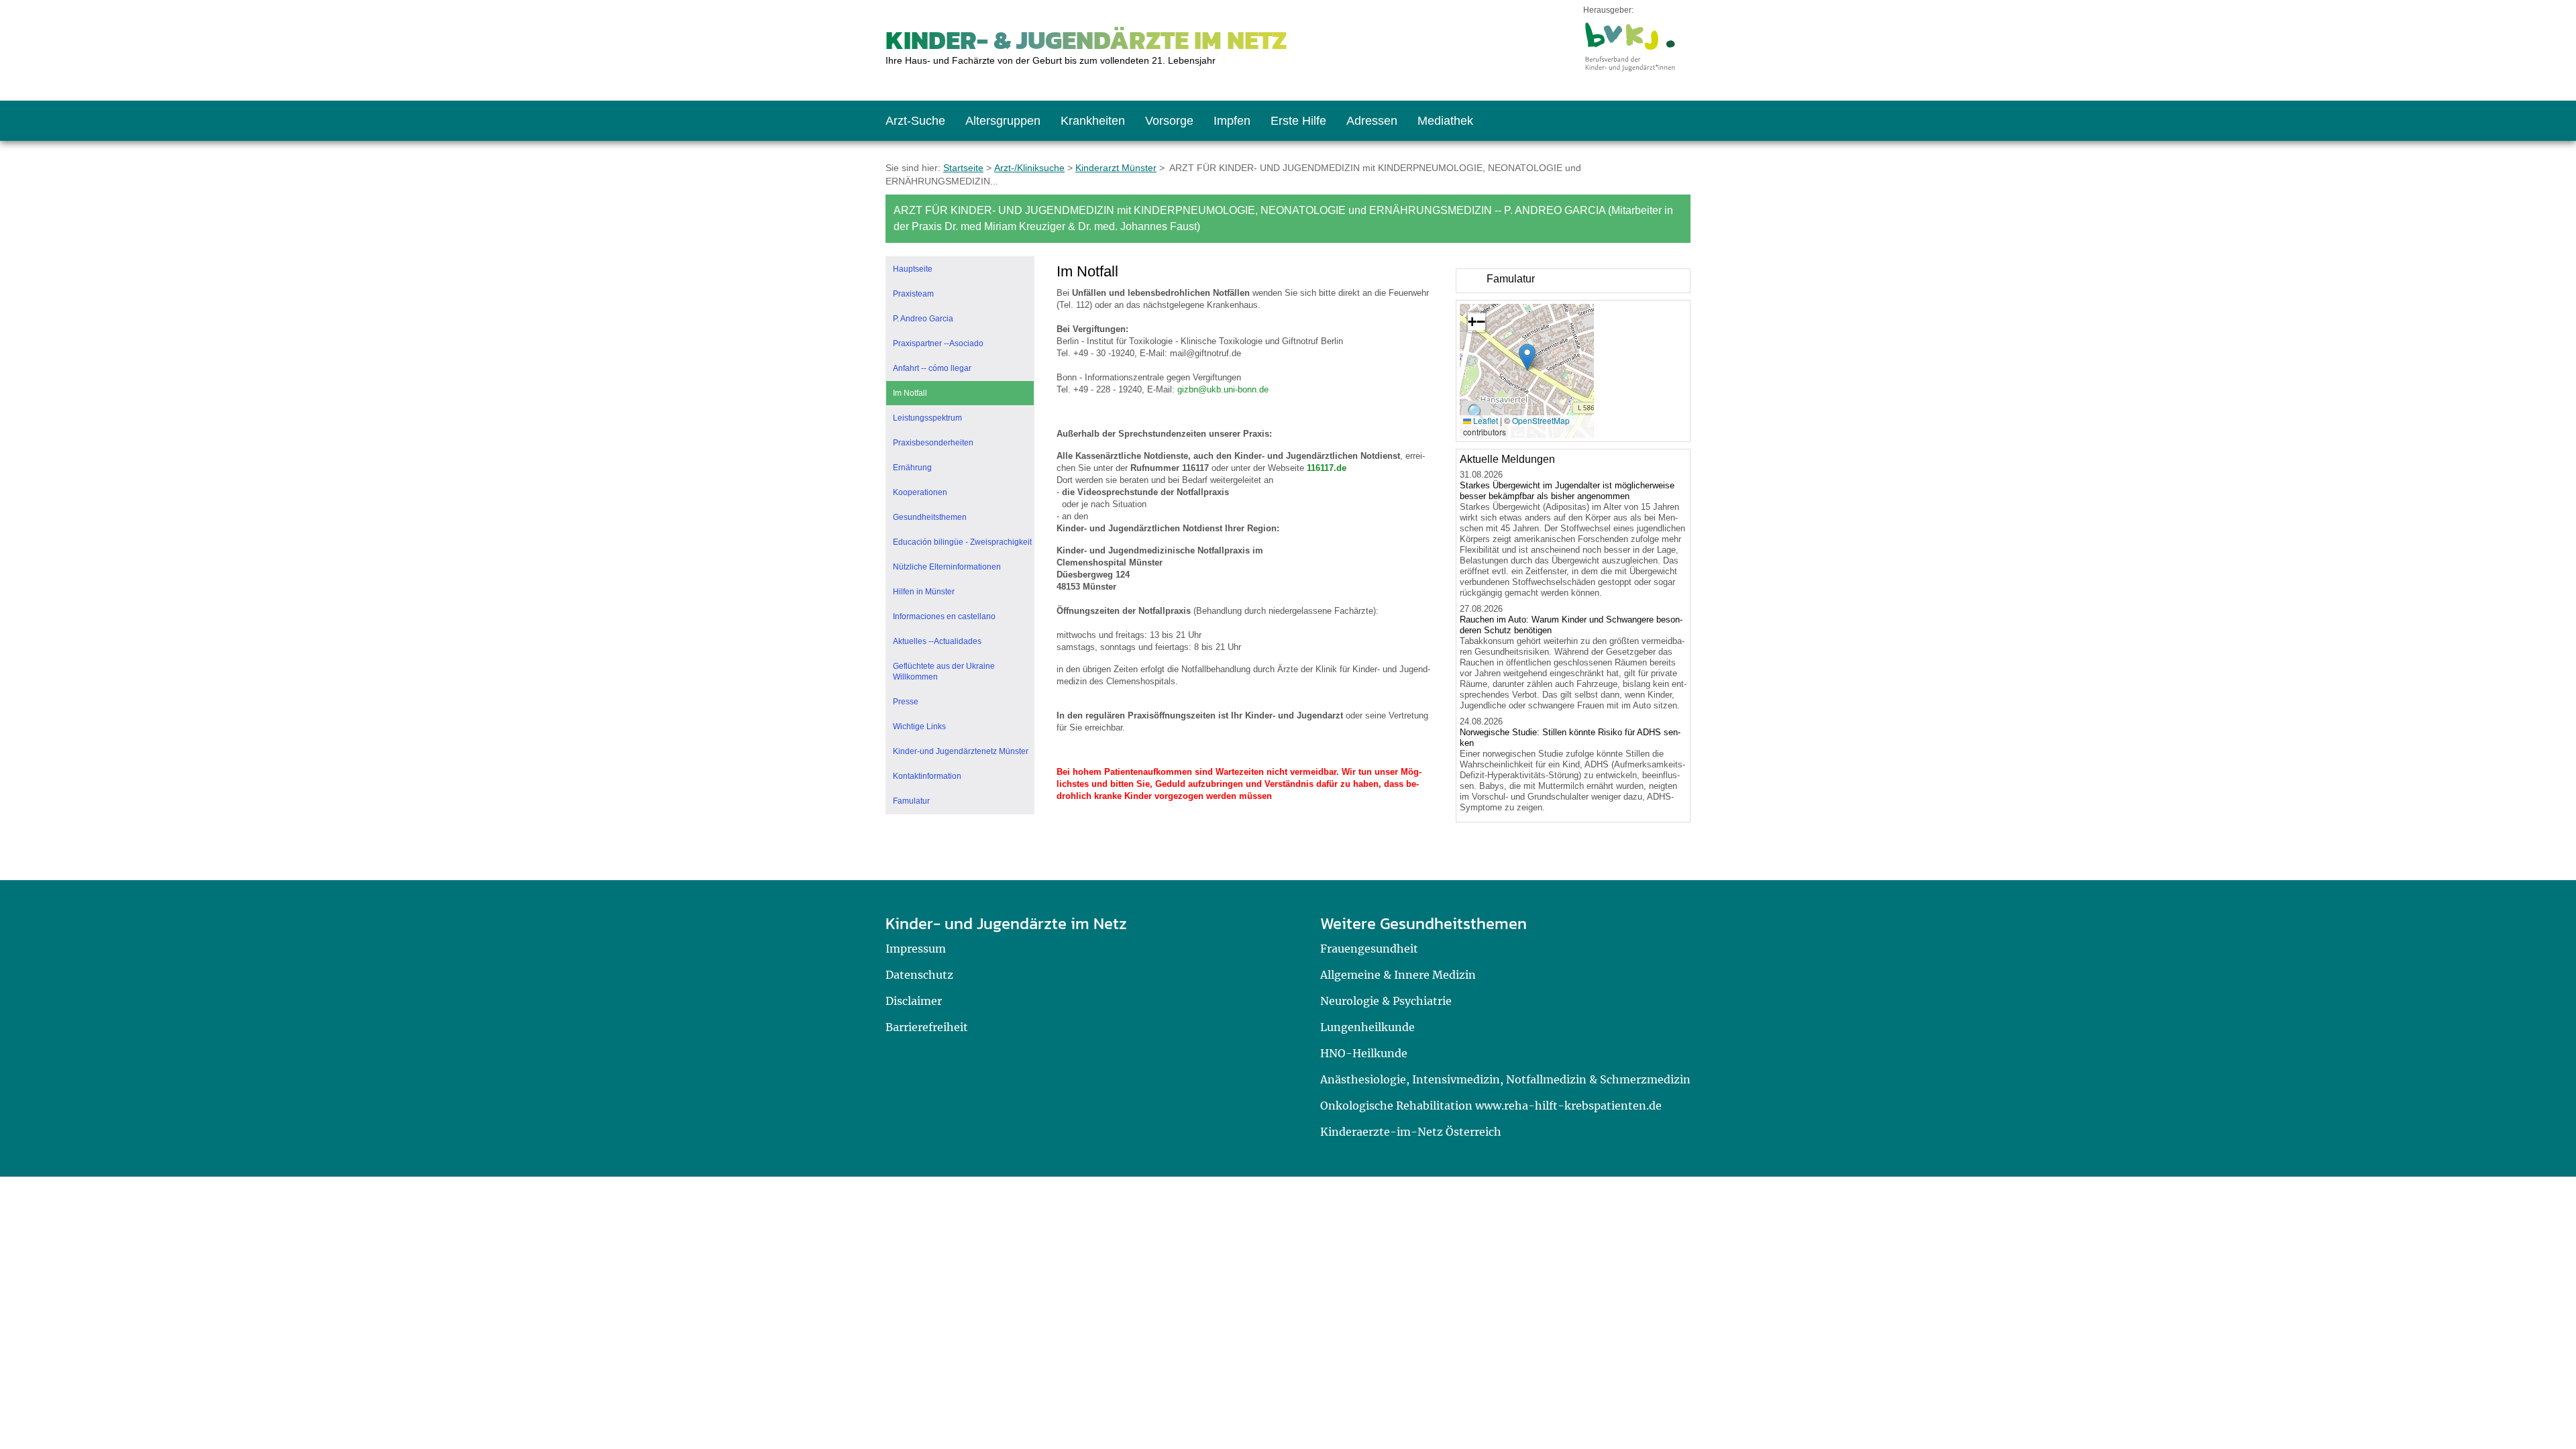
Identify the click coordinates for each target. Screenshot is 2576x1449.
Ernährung (912, 468)
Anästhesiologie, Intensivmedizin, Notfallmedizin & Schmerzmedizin (1505, 1079)
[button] (1527, 357)
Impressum (916, 949)
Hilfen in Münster (924, 592)
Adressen (1372, 121)
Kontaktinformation (927, 776)
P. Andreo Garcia (923, 319)
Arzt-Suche (915, 121)
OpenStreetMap (1541, 420)
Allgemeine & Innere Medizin (1398, 975)
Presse (906, 702)
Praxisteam (913, 294)
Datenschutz (919, 975)
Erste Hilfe (1298, 121)
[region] (1573, 281)
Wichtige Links (919, 727)
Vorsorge (1169, 121)
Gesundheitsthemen (930, 517)
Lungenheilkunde (1367, 1027)
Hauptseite (913, 269)
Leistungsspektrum (927, 418)
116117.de (1327, 468)
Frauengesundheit (1369, 949)
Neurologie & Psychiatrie (1386, 1001)
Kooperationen (920, 492)
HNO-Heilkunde (1364, 1053)
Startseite (963, 168)
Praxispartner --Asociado (938, 343)
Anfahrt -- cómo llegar (932, 368)
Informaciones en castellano (944, 616)
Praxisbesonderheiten (933, 443)
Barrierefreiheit (927, 1027)
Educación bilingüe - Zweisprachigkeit (962, 542)
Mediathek (1445, 121)
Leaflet (1485, 420)
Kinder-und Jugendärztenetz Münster (961, 751)
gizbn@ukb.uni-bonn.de (1223, 389)
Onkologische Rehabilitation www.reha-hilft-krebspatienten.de (1491, 1106)
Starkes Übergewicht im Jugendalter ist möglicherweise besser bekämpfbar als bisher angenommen (1567, 491)
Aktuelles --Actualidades (937, 641)
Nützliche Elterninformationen (947, 567)
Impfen (1232, 121)
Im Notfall (910, 393)
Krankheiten (1093, 121)
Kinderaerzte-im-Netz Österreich (1411, 1132)
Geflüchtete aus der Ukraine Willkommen (944, 672)
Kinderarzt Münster (1116, 168)
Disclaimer (914, 1001)
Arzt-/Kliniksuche (1029, 168)
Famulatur (911, 801)
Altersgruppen (1003, 121)
